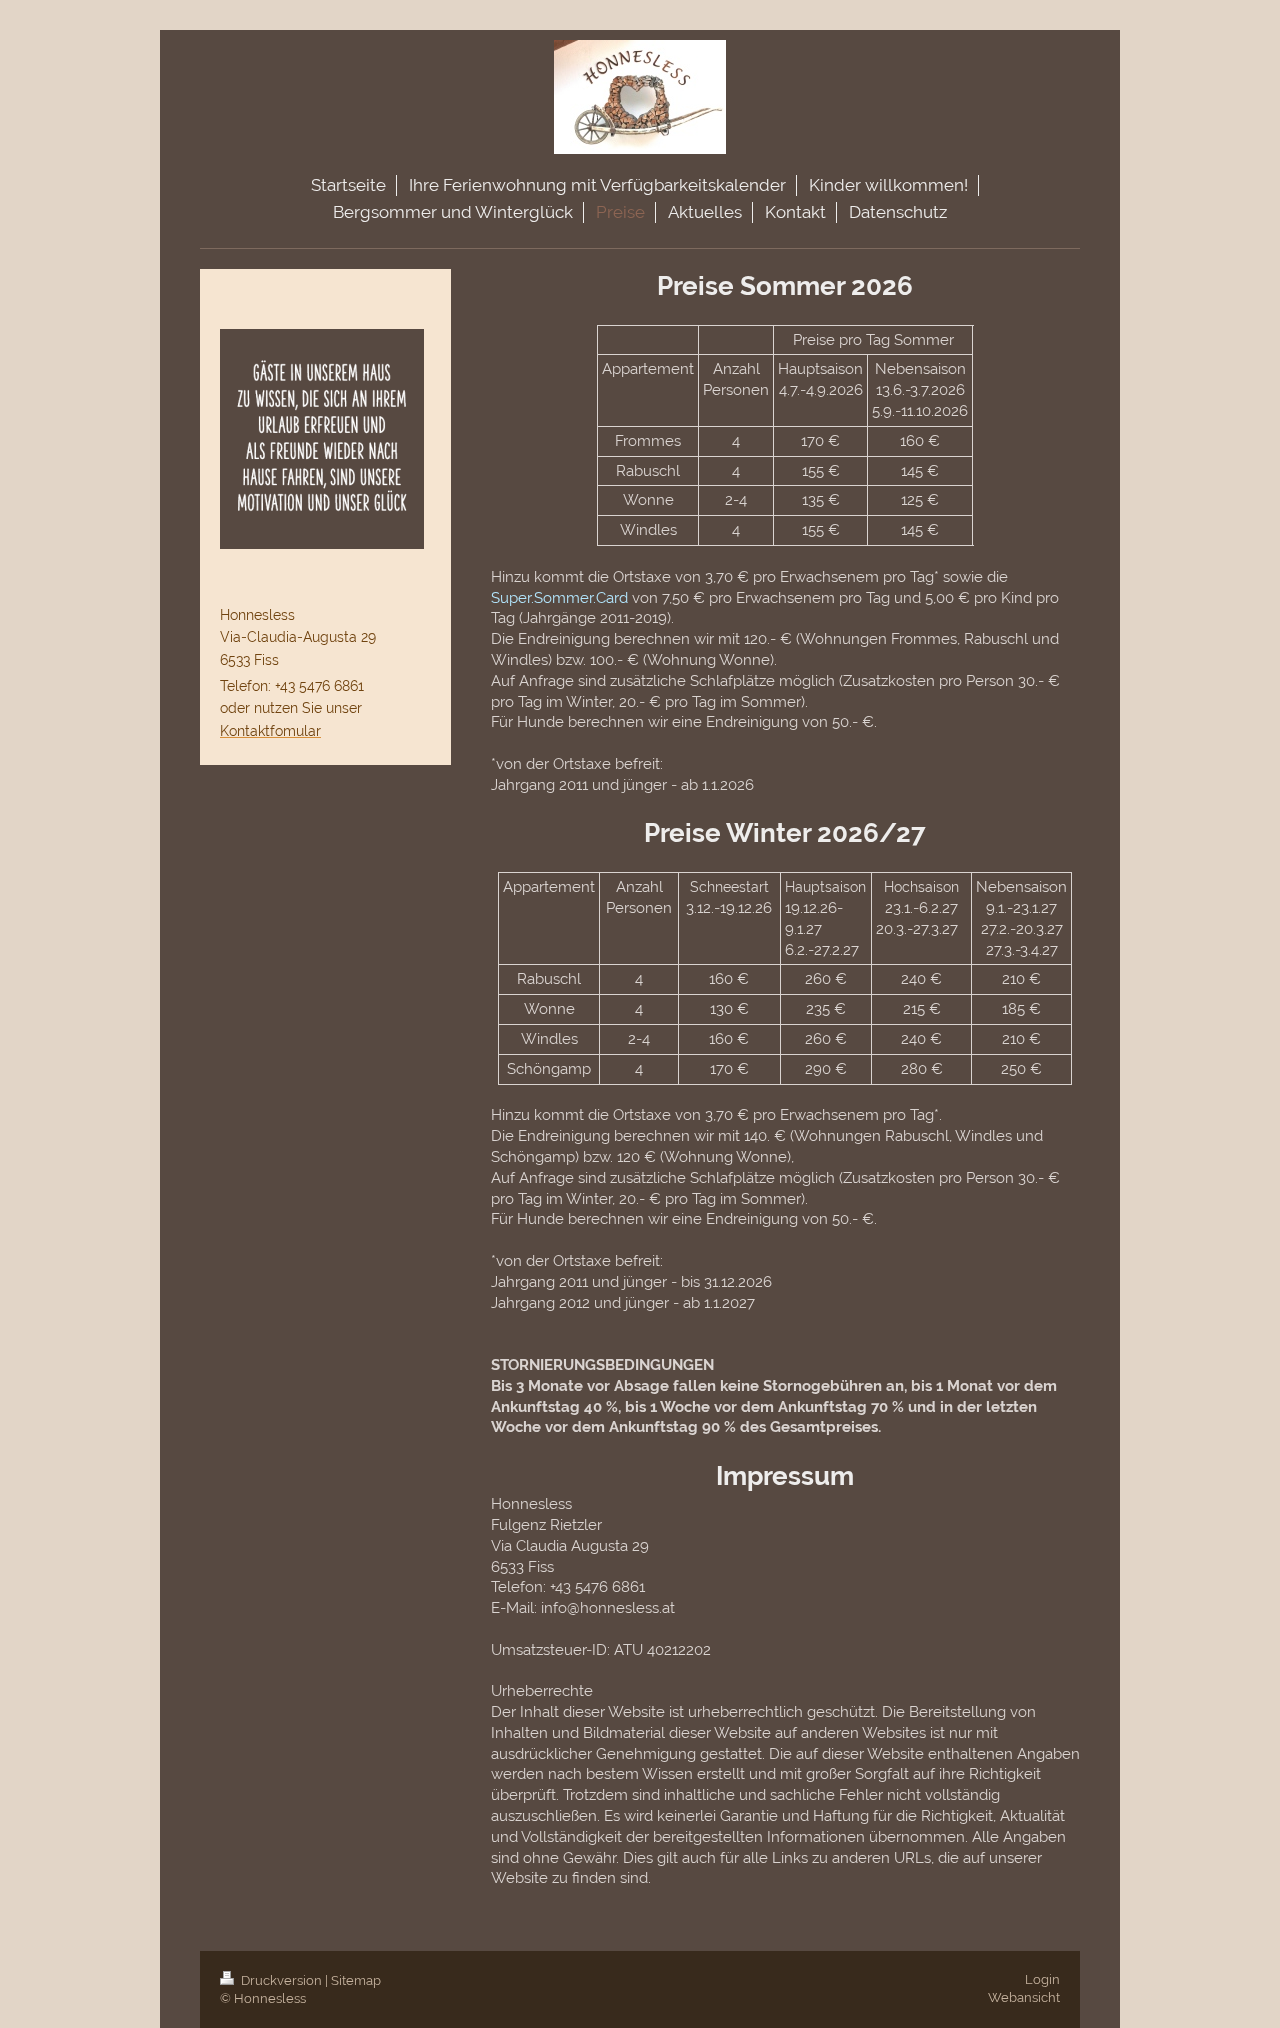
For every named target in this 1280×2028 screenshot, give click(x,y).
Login (1042, 1979)
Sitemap (356, 1980)
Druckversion (281, 1980)
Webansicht (1024, 1997)
